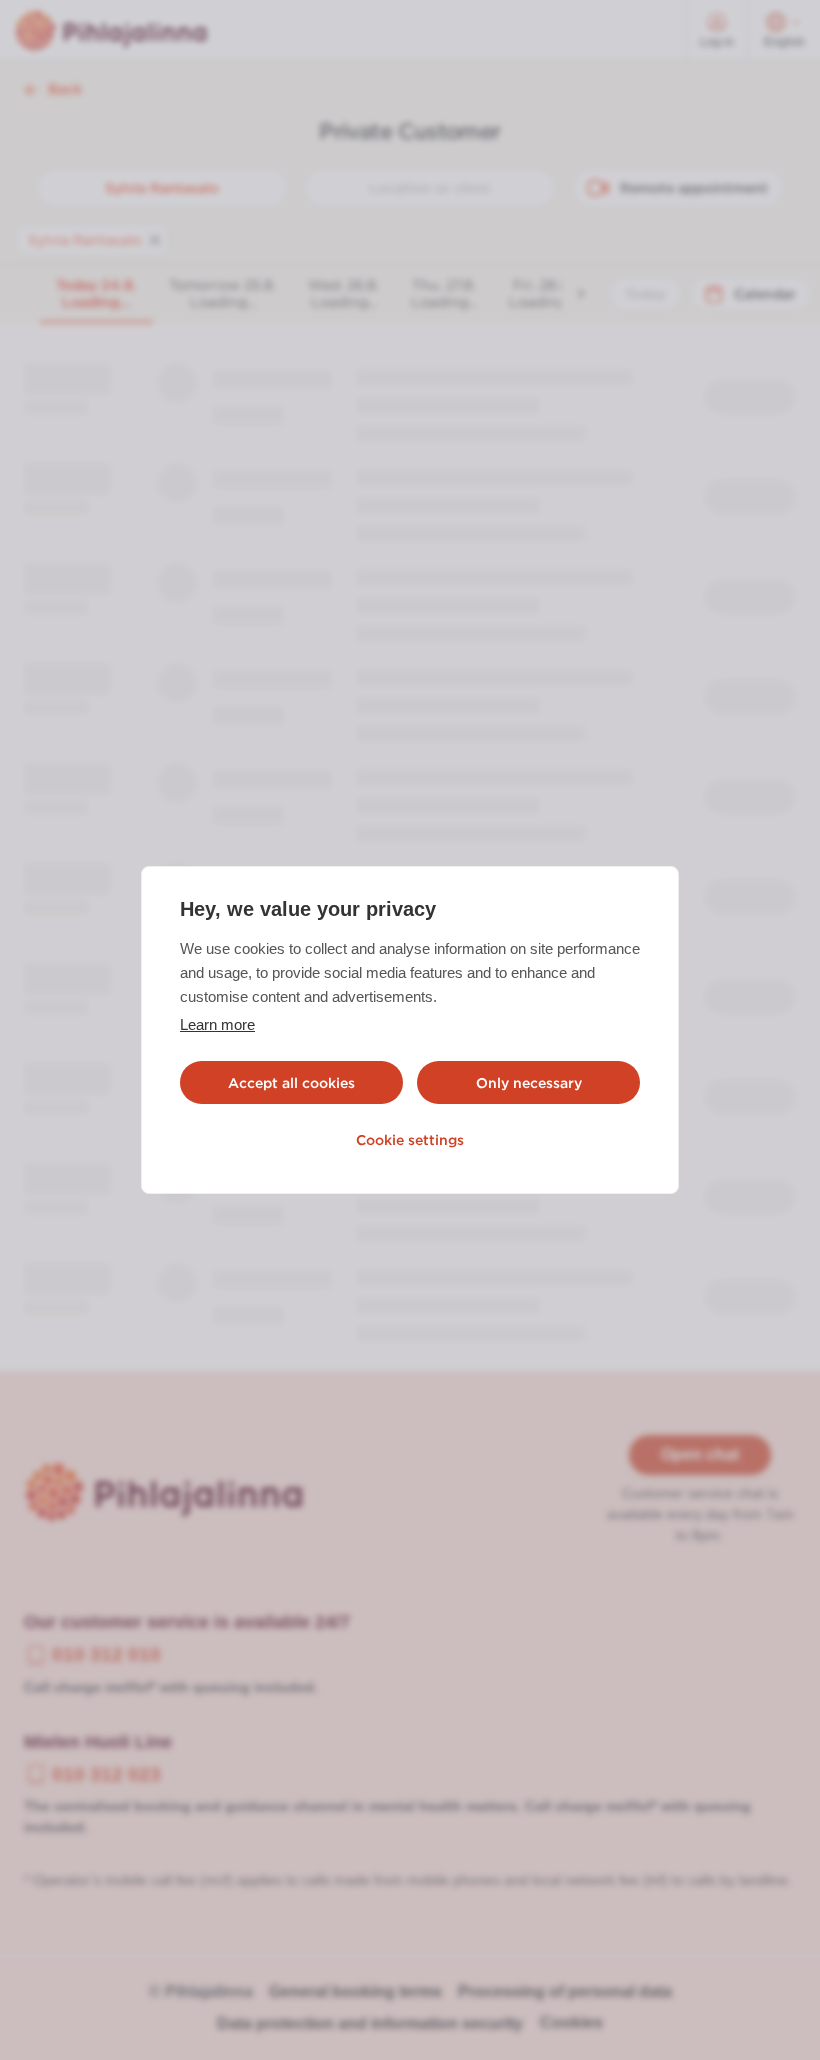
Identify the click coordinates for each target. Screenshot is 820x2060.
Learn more (217, 1024)
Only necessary (529, 1083)
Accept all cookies (291, 1083)
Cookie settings (410, 1140)
